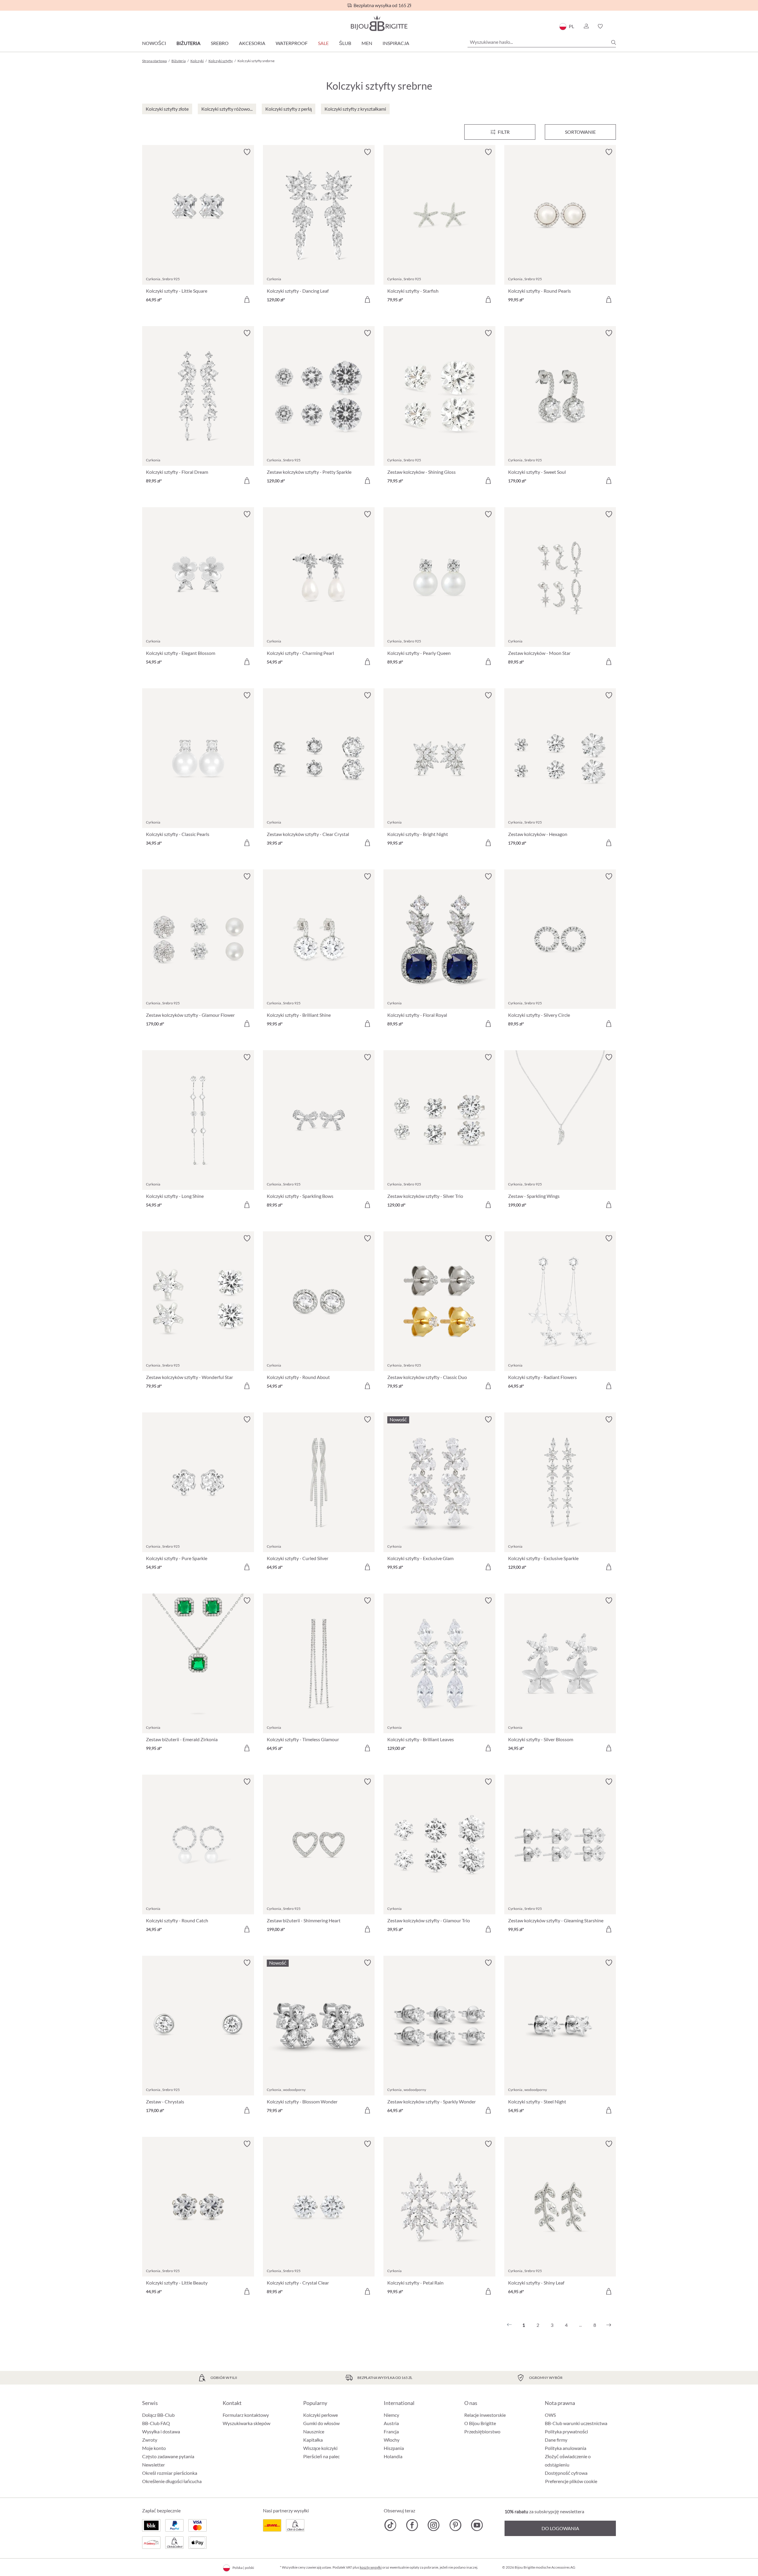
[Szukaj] (614, 42)
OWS (550, 2415)
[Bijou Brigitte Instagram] (434, 2525)
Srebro (220, 43)
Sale (323, 43)
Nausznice (314, 2431)
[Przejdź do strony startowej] (379, 23)
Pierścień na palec (321, 2456)
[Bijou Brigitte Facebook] (412, 2525)
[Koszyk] (614, 26)
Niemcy (391, 2415)
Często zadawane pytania (168, 2456)
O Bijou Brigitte (480, 2423)
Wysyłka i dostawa (161, 2431)
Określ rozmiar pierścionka (170, 2473)
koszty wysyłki (371, 2567)
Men (367, 43)
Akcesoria (252, 43)
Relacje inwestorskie (485, 2415)
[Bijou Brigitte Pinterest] (455, 2525)
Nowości (154, 43)
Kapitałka (313, 2440)
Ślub (345, 43)
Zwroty (150, 2440)
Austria (391, 2423)
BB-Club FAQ (156, 2423)
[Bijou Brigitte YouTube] (477, 2525)
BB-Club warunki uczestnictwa (576, 2423)
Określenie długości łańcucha (172, 2481)
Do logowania (560, 2528)
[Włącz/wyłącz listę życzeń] (247, 152)
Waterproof (292, 43)
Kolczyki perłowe (321, 2415)
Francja (391, 2431)
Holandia (393, 2456)
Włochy (392, 2440)
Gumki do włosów (321, 2423)
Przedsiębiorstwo (482, 2431)
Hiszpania (394, 2448)
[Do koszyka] (247, 299)
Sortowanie (580, 132)
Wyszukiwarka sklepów (246, 2423)
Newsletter (154, 2465)
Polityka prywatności (566, 2431)
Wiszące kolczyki (320, 2448)
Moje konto (154, 2448)
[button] (586, 26)
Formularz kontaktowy (246, 2415)
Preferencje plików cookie (571, 2481)
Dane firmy (556, 2440)
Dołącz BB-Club (158, 2415)
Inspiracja (396, 43)
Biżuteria (188, 43)
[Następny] (609, 2325)
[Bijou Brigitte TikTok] (390, 2525)
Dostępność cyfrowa (566, 2473)
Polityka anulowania (566, 2448)
